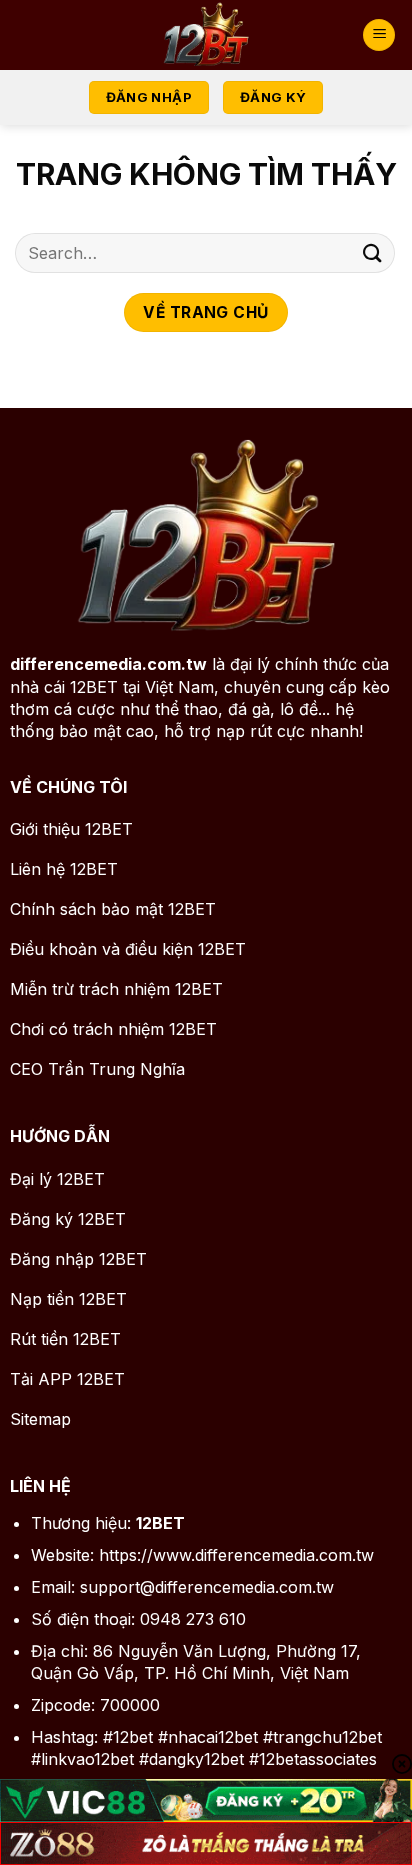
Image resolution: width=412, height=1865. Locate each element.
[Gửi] (373, 252)
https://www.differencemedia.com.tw (236, 1555)
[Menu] (379, 35)
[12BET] (206, 35)
